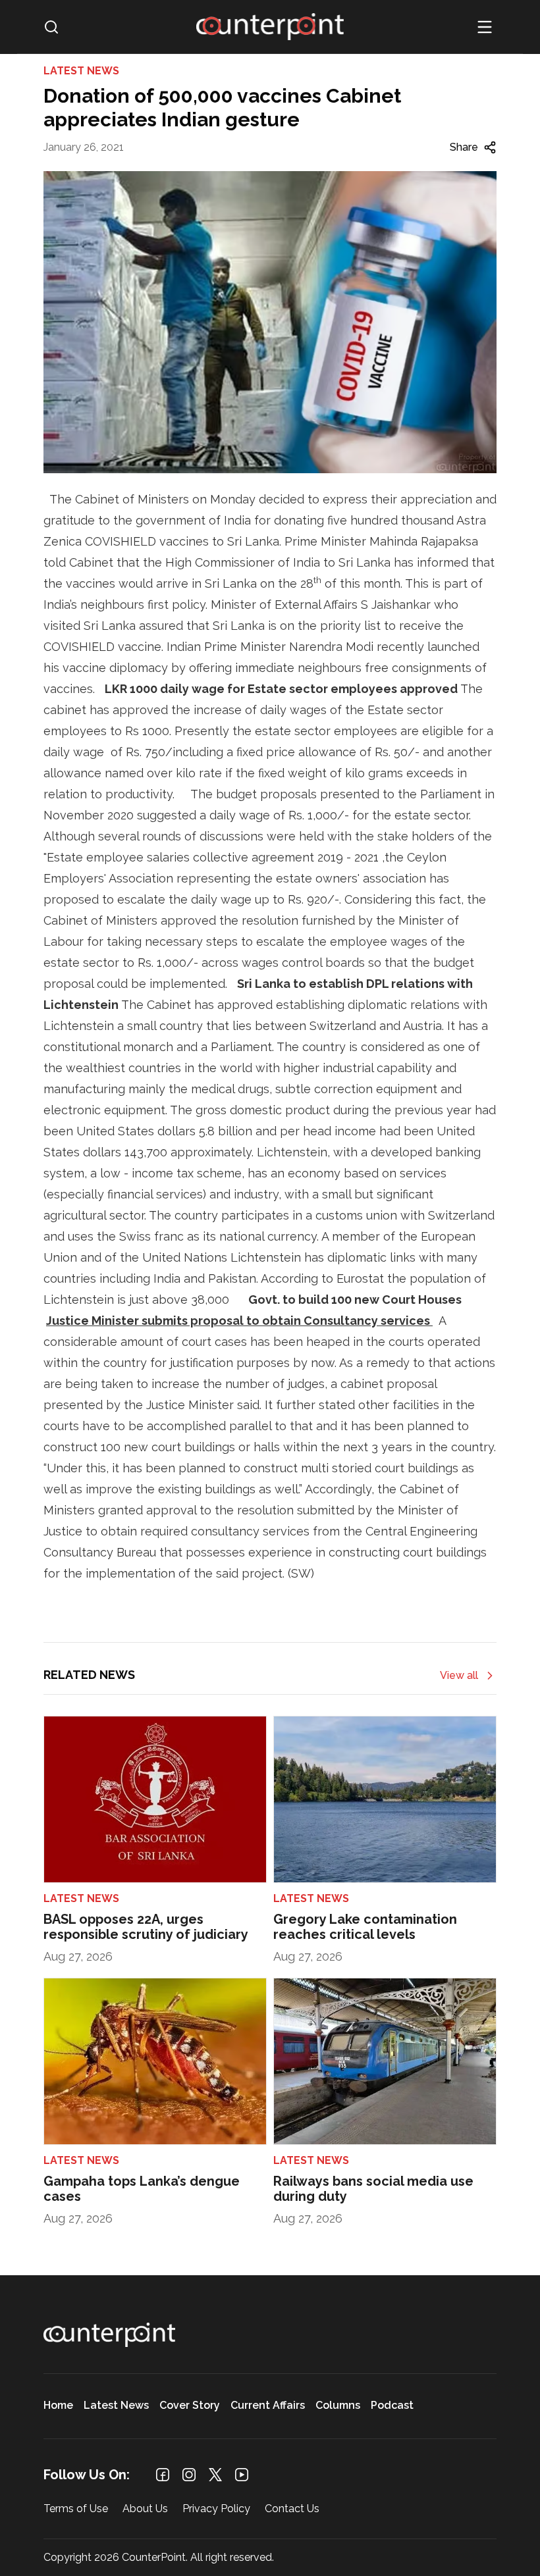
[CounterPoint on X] (215, 2475)
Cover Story (190, 2406)
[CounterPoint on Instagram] (189, 2475)
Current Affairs (268, 2406)
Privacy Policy (216, 2509)
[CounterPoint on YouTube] (242, 2475)
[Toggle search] (51, 27)
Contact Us (292, 2509)
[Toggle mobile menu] (485, 27)
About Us (145, 2509)
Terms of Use (76, 2509)
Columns (338, 2406)
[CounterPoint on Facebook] (163, 2475)
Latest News (116, 2406)
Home (58, 2406)
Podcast (392, 2406)
